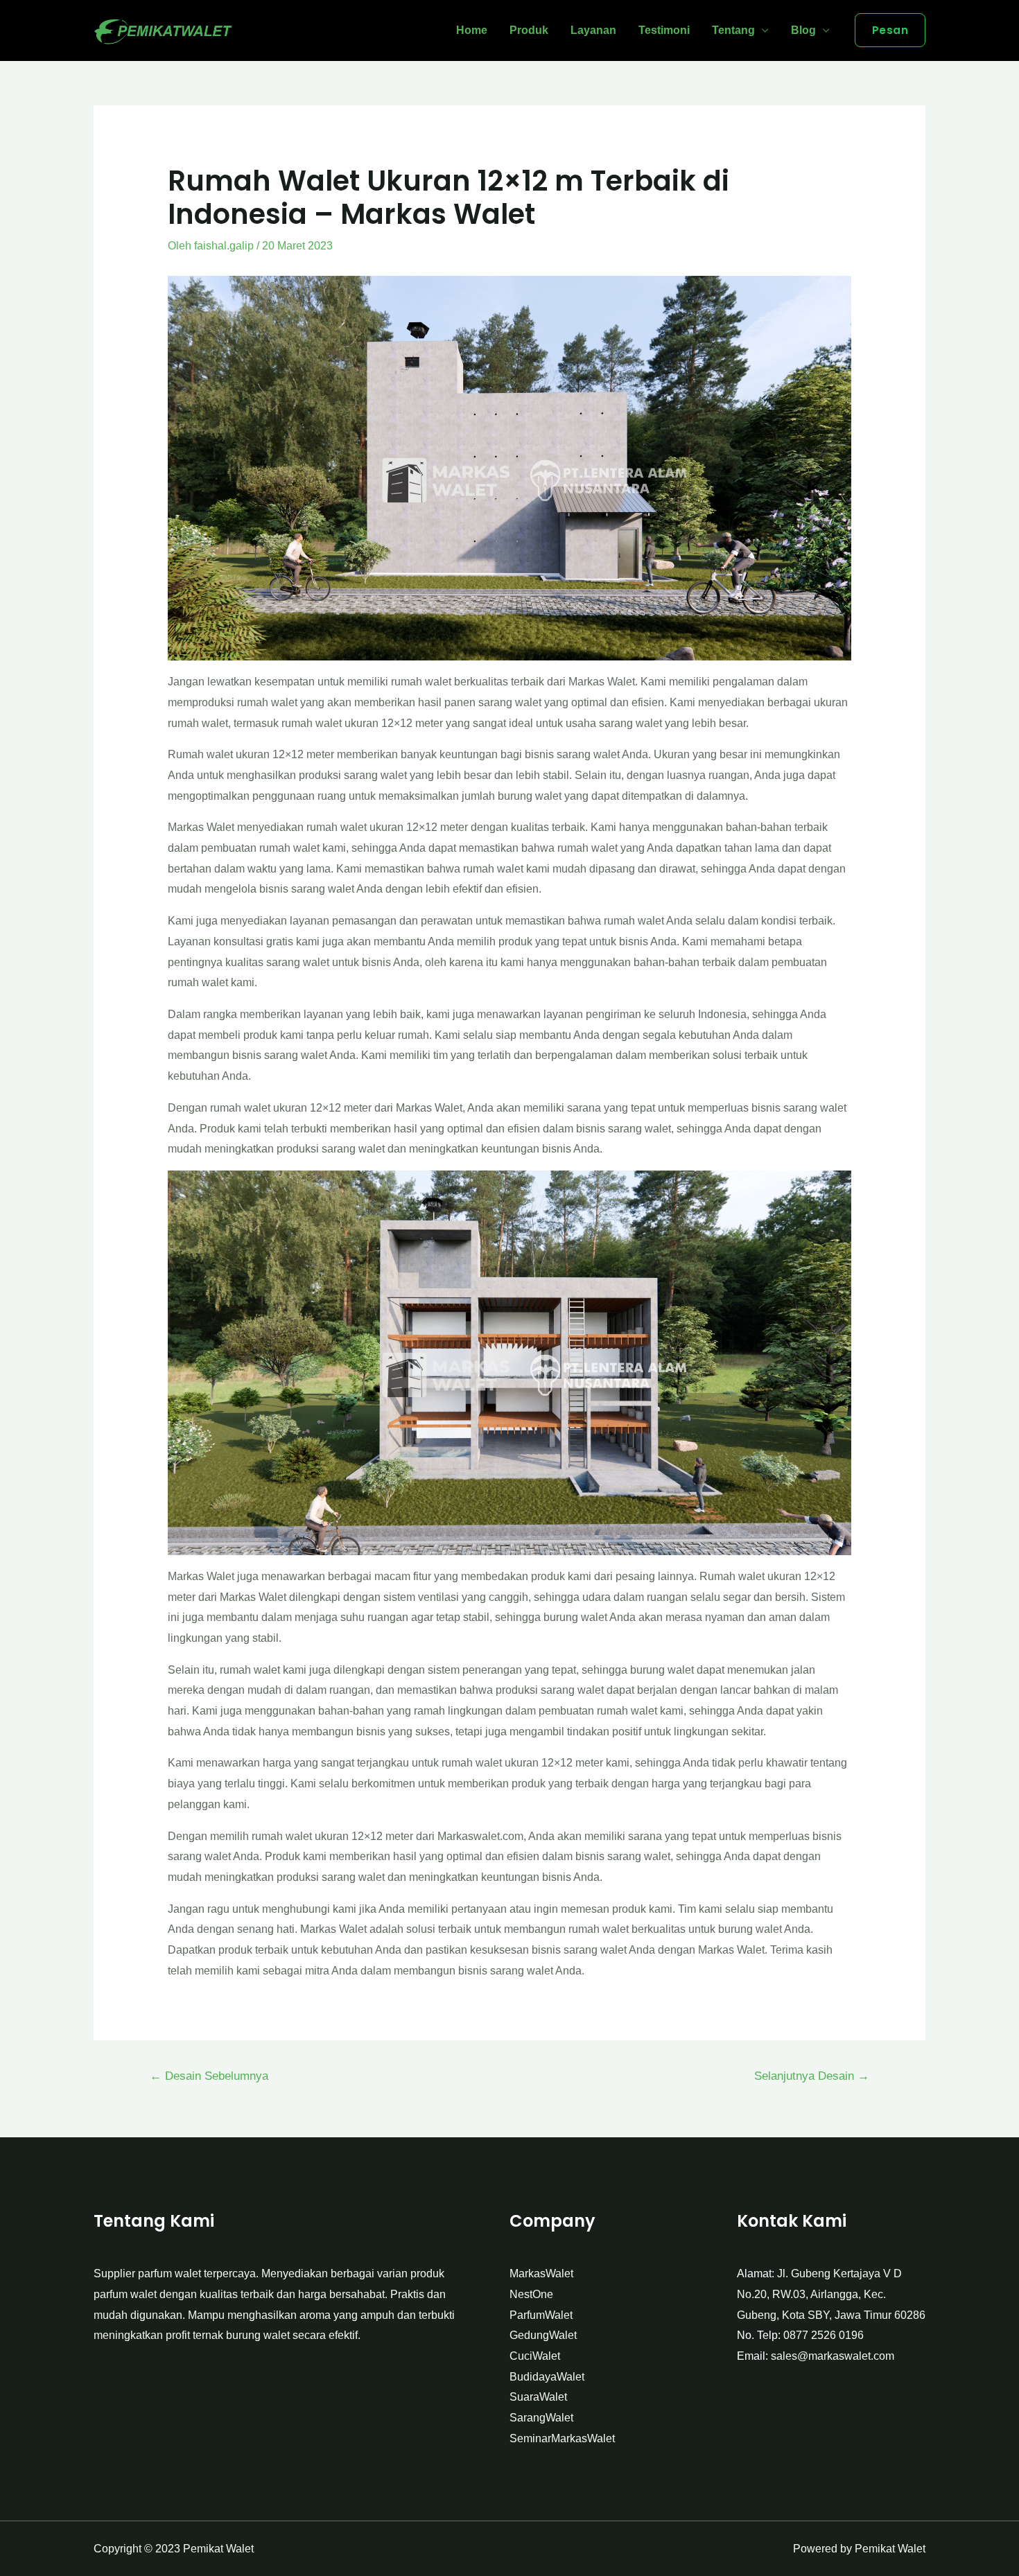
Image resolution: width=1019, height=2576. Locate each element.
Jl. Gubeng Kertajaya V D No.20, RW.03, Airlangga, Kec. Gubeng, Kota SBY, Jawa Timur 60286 (831, 2294)
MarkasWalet (541, 2273)
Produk (529, 30)
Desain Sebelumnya (209, 2076)
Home (472, 30)
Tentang (733, 30)
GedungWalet (543, 2335)
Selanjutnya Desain (812, 2076)
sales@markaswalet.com (833, 2356)
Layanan (593, 30)
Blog (803, 30)
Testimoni (664, 30)
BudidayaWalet (547, 2377)
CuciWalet (535, 2356)
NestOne (531, 2294)
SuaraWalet (538, 2397)
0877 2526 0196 (824, 2335)
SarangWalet (541, 2418)
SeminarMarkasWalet (562, 2438)
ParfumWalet (541, 2315)
